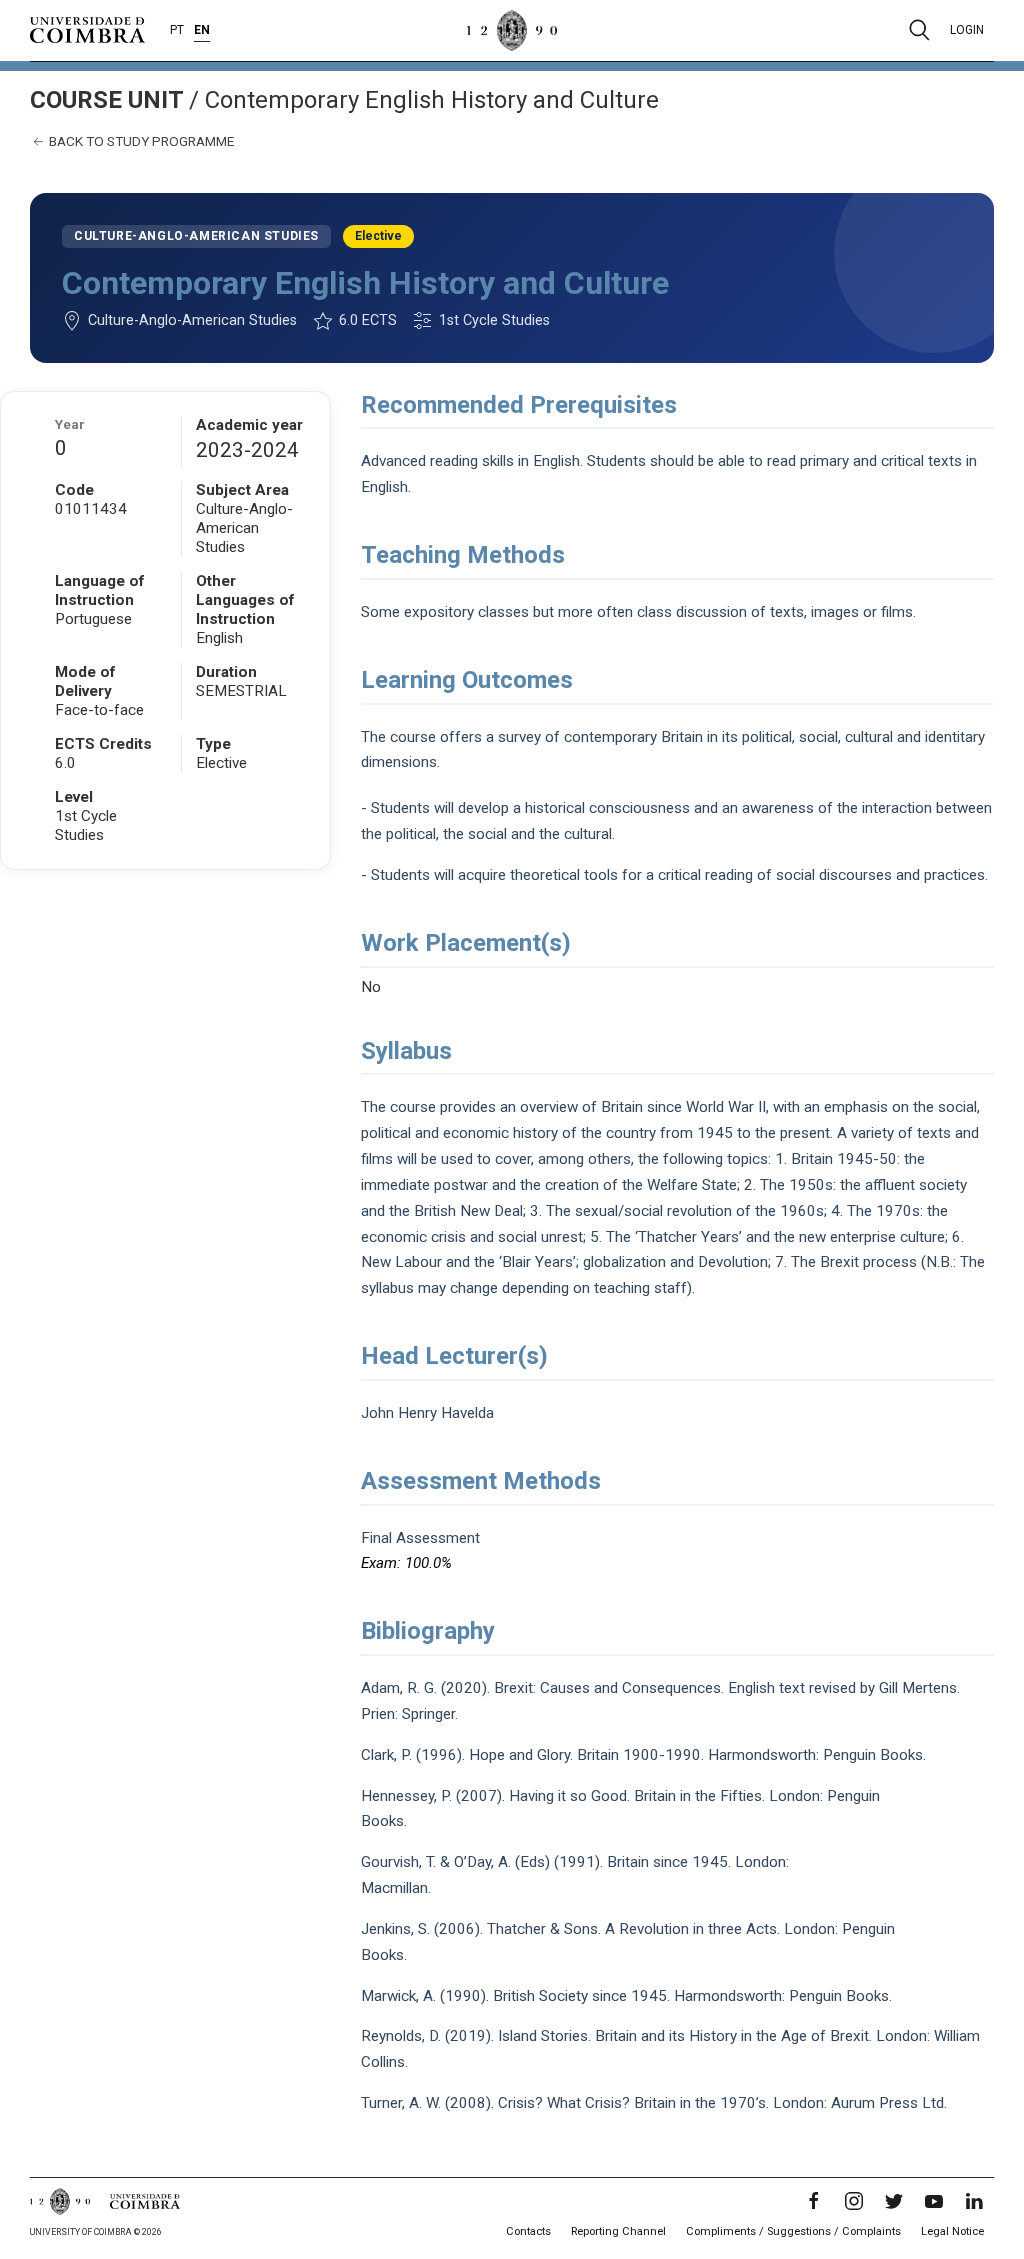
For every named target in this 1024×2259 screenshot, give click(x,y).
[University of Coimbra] (87, 29)
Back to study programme (140, 141)
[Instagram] (854, 2201)
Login (967, 30)
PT (177, 30)
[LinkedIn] (974, 2201)
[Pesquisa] (919, 30)
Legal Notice (952, 2231)
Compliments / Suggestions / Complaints (793, 2231)
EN (202, 30)
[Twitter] (894, 2201)
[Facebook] (814, 2201)
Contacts (528, 2231)
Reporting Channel (618, 2231)
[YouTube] (934, 2201)
